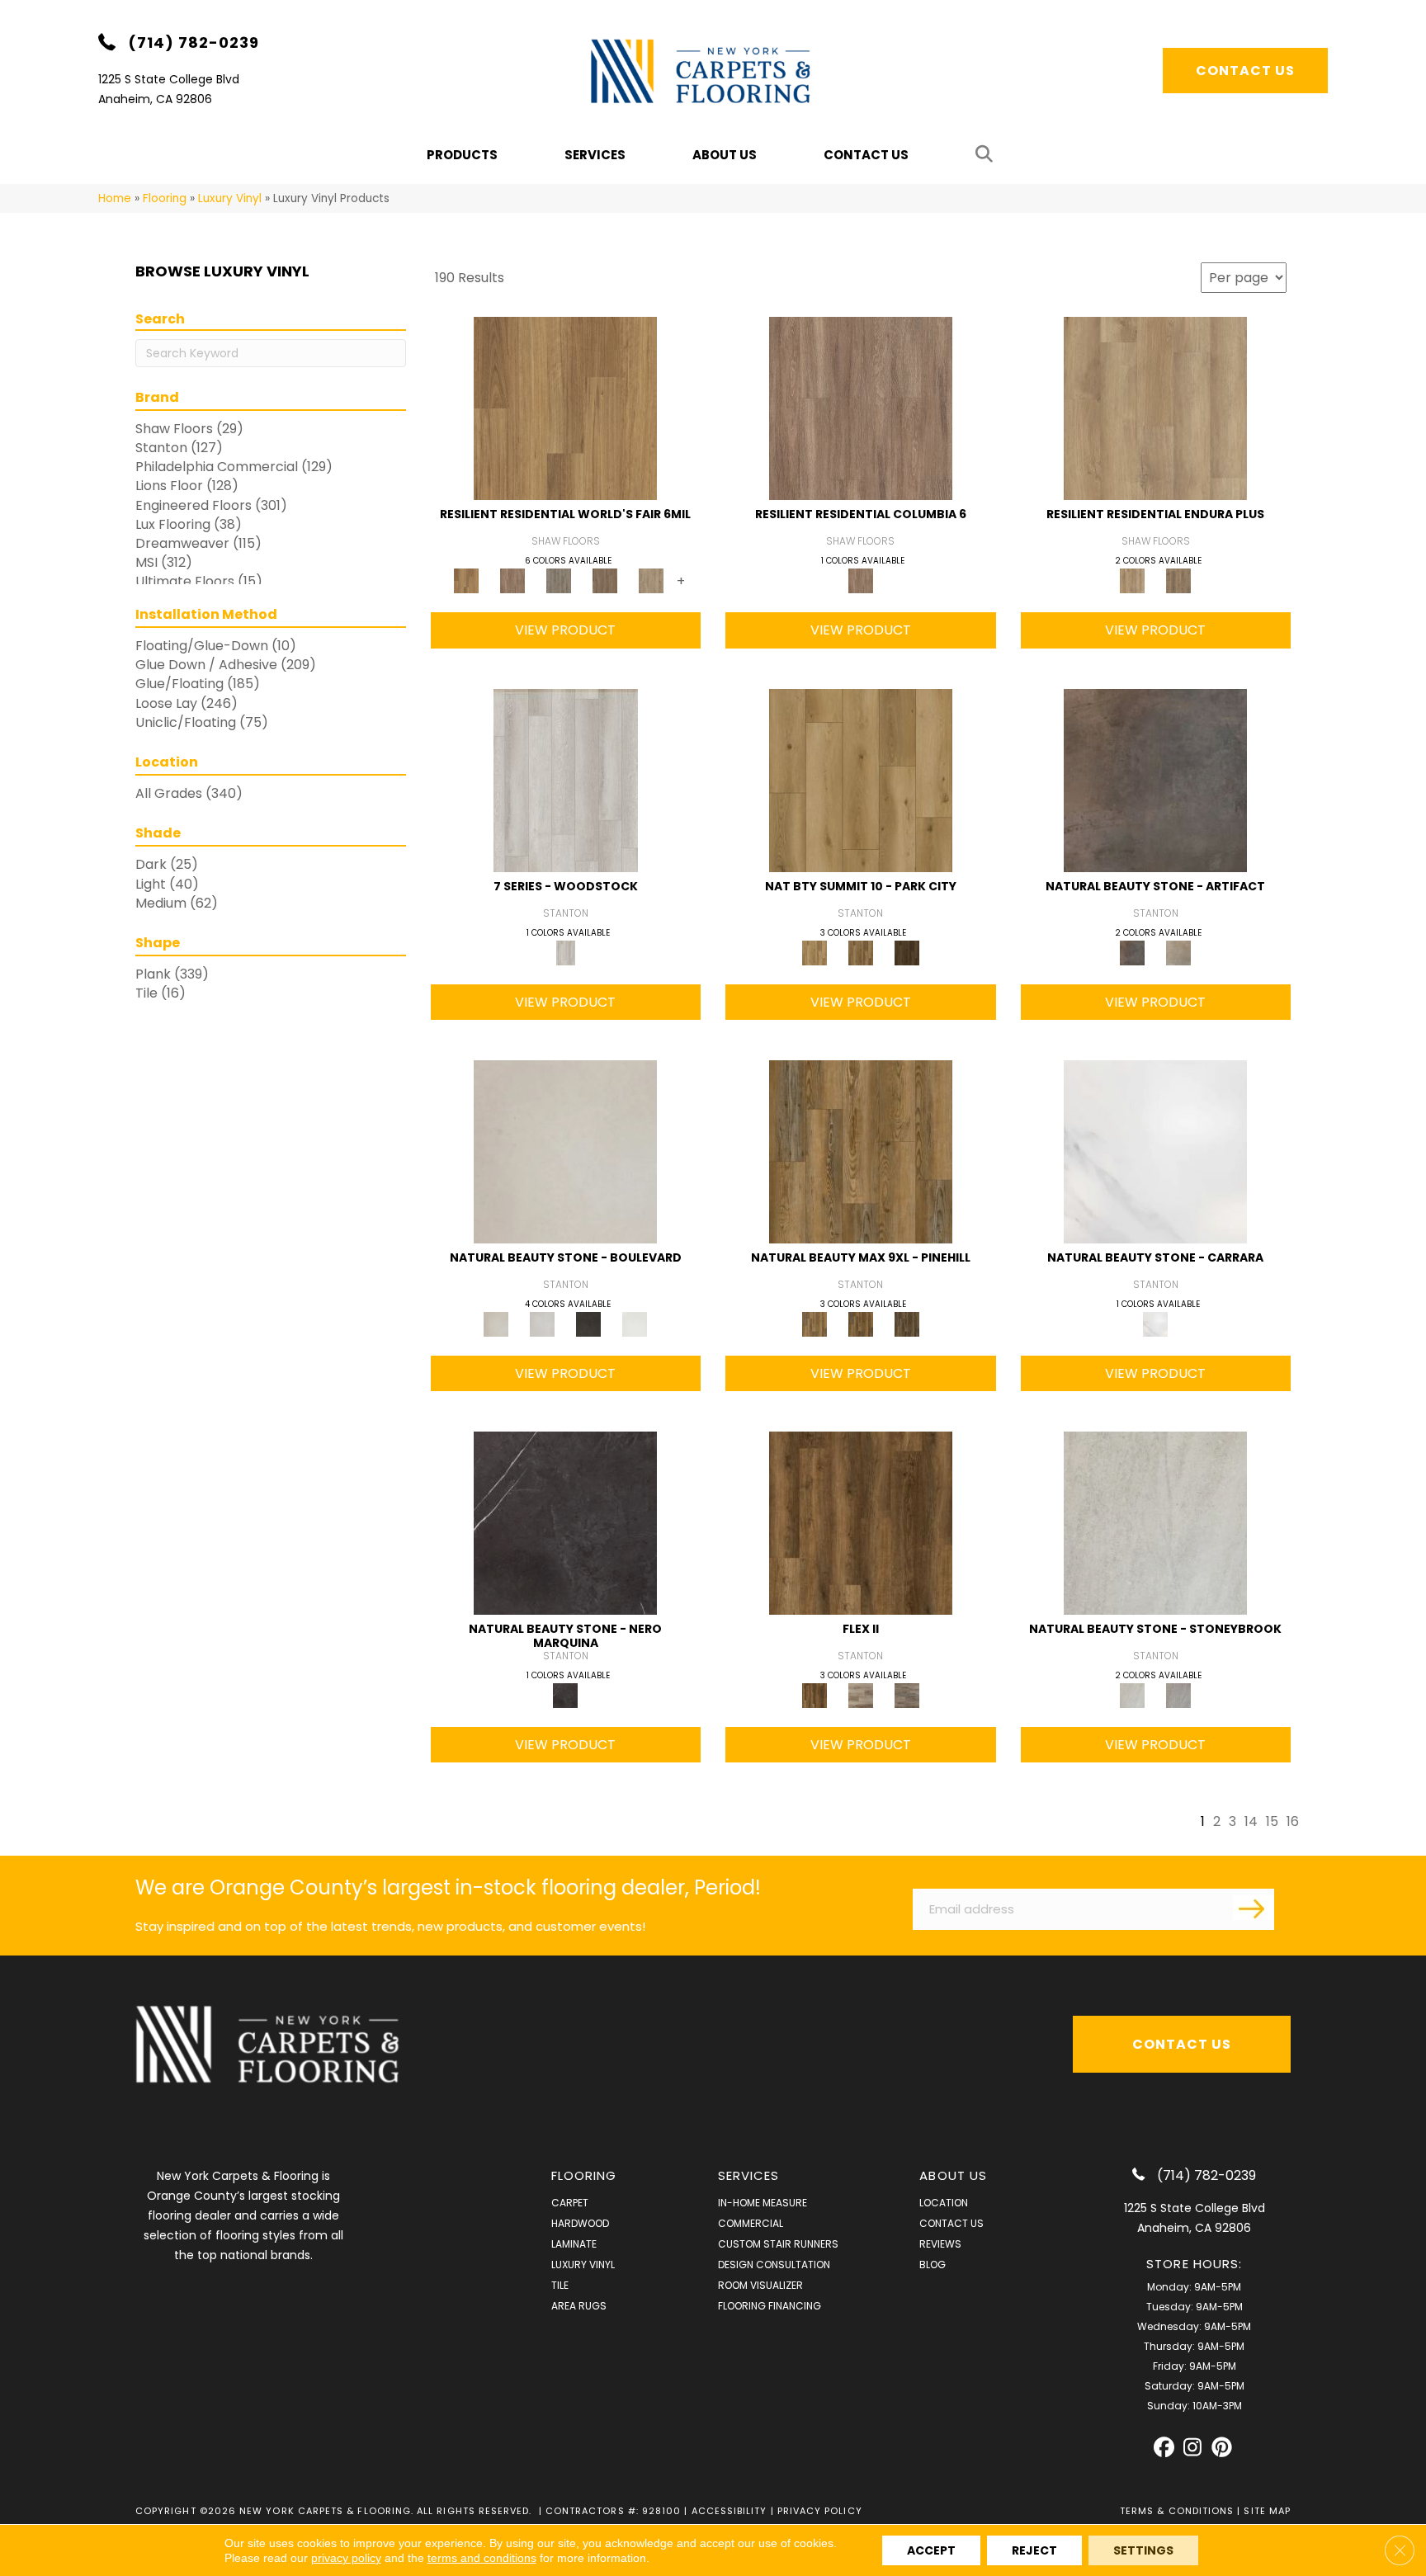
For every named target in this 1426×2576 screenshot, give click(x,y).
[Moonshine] (542, 1323)
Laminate (574, 2244)
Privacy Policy (820, 2511)
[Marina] (1155, 408)
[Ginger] (861, 1323)
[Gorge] (861, 408)
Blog (933, 2265)
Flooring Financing (770, 2306)
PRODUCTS (462, 155)
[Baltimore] (565, 408)
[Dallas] (605, 580)
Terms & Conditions (1177, 2511)
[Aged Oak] (907, 1695)
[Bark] (907, 1323)
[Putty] (1178, 952)
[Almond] (861, 1695)
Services (595, 155)
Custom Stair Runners (778, 2244)
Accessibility (730, 2511)
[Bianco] (1155, 1151)
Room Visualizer (760, 2285)
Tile (560, 2285)
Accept (931, 2550)
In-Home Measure (763, 2203)
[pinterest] (1222, 2448)
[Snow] (635, 1323)
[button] (987, 155)
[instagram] (1193, 2448)
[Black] (565, 1523)
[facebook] (1164, 2448)
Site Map (1267, 2511)
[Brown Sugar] (861, 1151)
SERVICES (749, 2175)
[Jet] (588, 1323)
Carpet (570, 2203)
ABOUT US (953, 2175)
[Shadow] (1155, 1523)
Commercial (751, 2223)
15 (1272, 1821)
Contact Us (866, 155)
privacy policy (346, 2558)
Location (944, 2203)
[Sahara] (861, 779)
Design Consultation (774, 2265)
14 (1251, 1821)
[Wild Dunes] (1178, 580)
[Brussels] (512, 580)
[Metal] (1178, 1695)
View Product (565, 630)
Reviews (940, 2244)
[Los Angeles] (651, 580)
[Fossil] (566, 779)
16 (1293, 1821)
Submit (1254, 1908)
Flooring (165, 198)
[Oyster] (565, 1151)
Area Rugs (579, 2306)
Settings (1143, 2550)
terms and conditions (482, 2558)
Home (115, 198)
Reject (1034, 2550)
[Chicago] (559, 580)
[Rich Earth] (1155, 779)
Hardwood (580, 2223)
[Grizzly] (907, 952)
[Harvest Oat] (861, 952)
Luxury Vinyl (230, 198)
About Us (725, 155)
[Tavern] (861, 1523)
